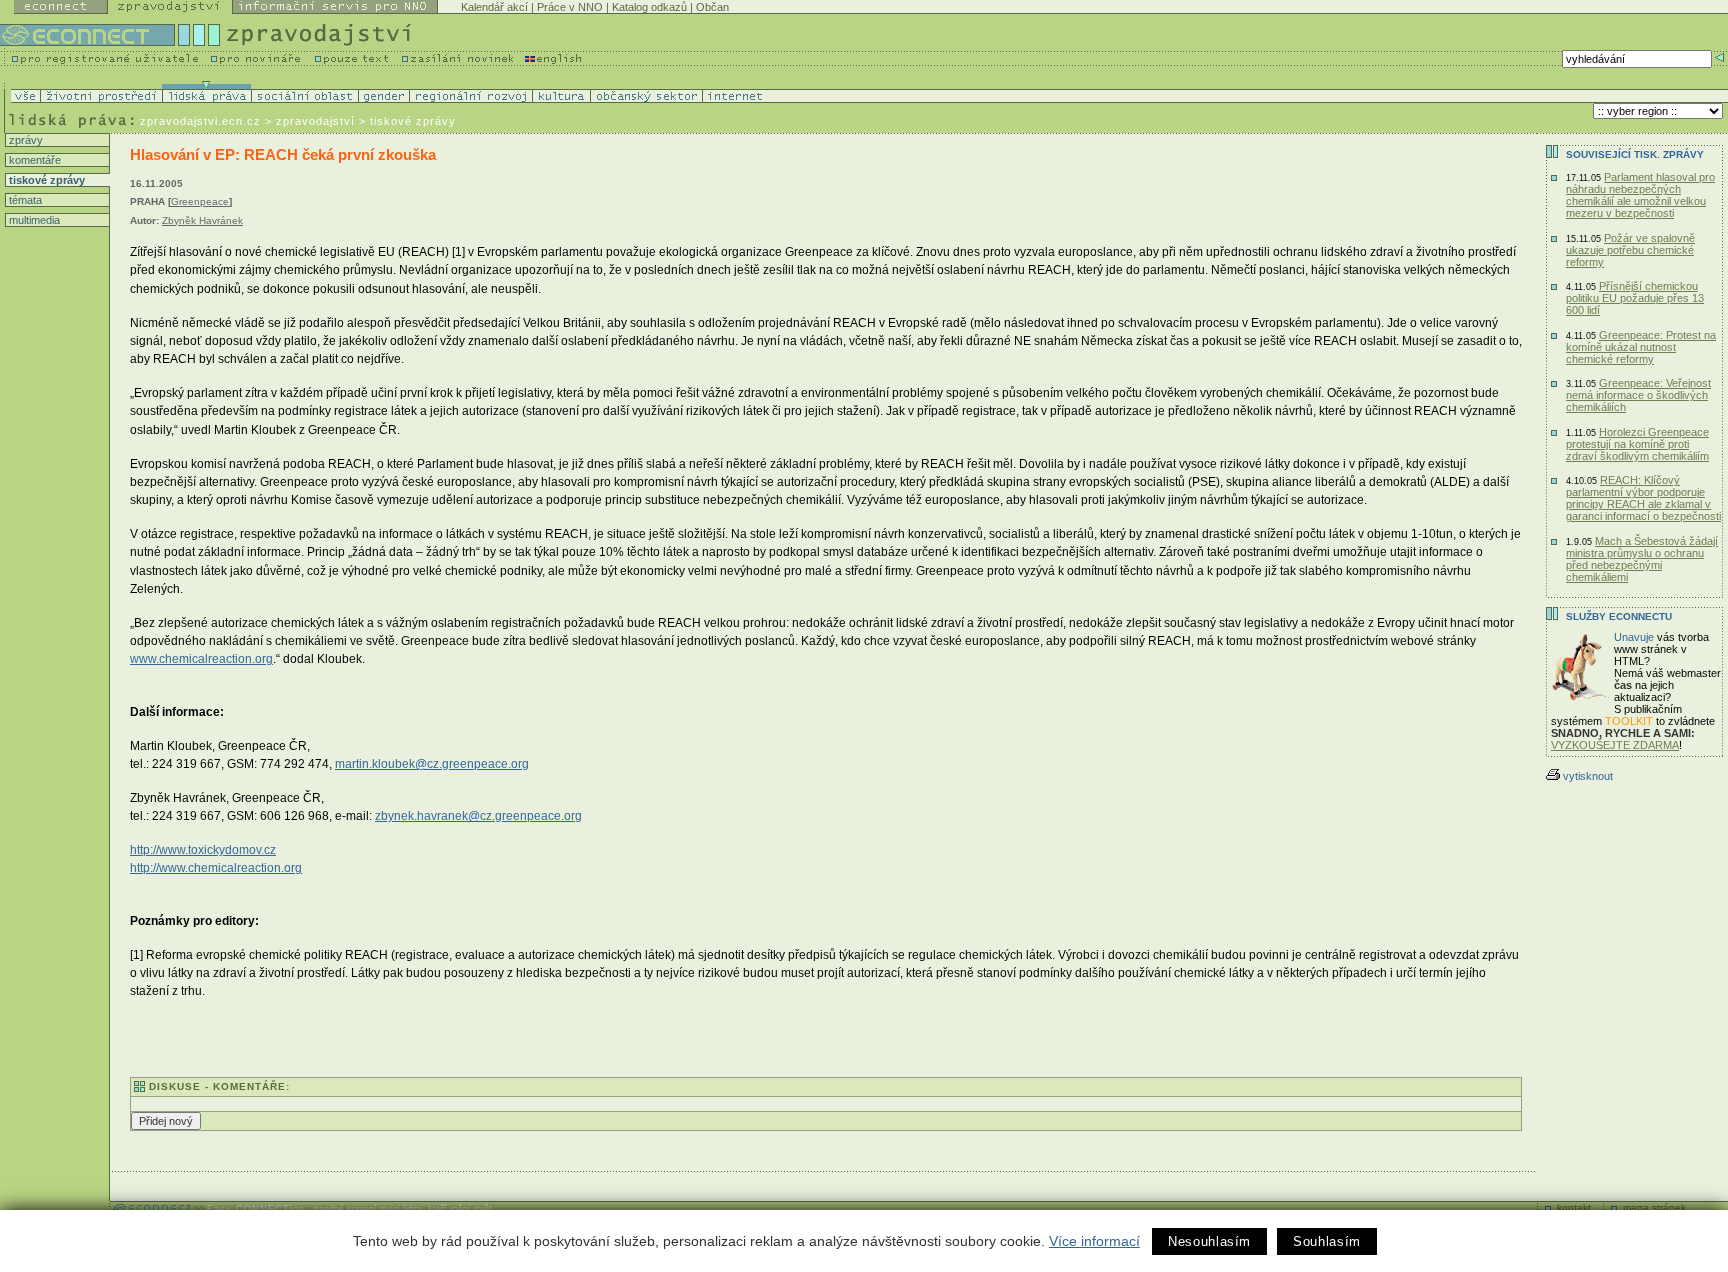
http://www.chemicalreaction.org (216, 868)
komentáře (33, 160)
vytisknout (1588, 776)
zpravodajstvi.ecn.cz (200, 121)
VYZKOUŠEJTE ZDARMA (1615, 745)
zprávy (24, 140)
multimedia (33, 220)
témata (24, 200)
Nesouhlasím (1209, 1241)
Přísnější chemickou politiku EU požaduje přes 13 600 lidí (1635, 298)
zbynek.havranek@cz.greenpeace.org (478, 816)
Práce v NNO (570, 7)
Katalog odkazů (649, 7)
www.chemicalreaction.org (201, 659)
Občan (712, 7)
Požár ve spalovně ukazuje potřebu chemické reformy (1630, 250)
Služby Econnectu (1619, 616)
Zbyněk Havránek (202, 220)
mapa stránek (1654, 1207)
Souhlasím (1327, 1241)
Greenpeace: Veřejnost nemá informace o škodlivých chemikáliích (1638, 395)
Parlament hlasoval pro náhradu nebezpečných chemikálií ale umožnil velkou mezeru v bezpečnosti (1640, 195)
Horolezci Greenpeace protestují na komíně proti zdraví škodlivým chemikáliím (1637, 444)
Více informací (1094, 1241)
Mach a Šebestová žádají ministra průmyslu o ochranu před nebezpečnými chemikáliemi (1642, 559)
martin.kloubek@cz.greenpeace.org (432, 764)
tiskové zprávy (45, 180)
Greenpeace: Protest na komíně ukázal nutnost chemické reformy (1641, 347)
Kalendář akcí (494, 7)
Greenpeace (200, 201)
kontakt (1574, 1207)
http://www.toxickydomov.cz (203, 850)
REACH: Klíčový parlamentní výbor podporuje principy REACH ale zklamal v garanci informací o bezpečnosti (1643, 498)
